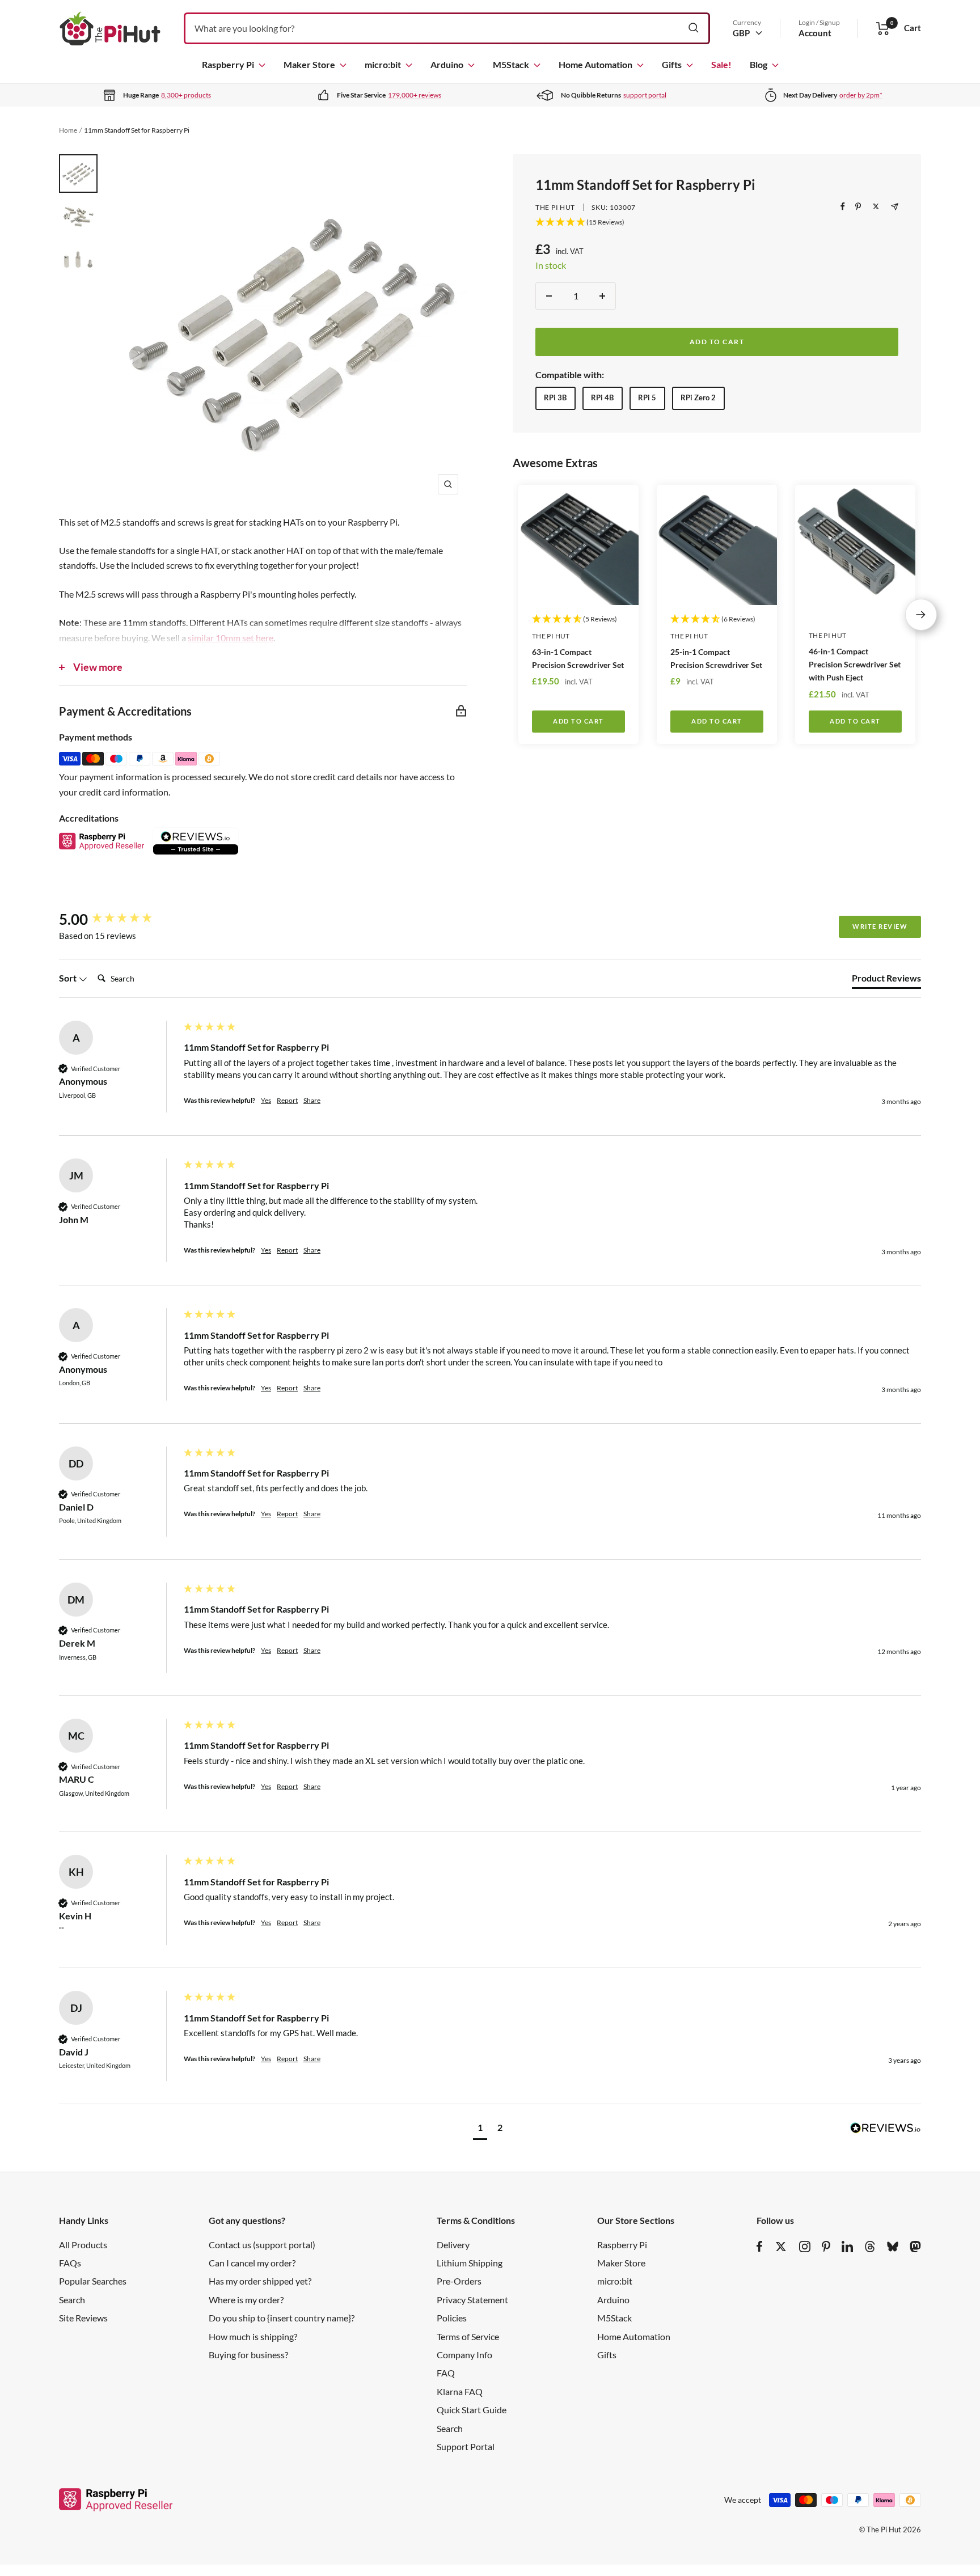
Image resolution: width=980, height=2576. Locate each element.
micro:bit (383, 64)
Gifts (672, 64)
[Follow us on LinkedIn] (847, 2247)
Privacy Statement (472, 2300)
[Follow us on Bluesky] (893, 2247)
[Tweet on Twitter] (876, 206)
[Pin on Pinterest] (858, 206)
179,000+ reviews (415, 95)
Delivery (453, 2245)
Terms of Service (468, 2336)
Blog (759, 64)
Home (68, 130)
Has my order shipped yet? (260, 2281)
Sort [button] (69, 978)
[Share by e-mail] (895, 207)
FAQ (446, 2373)
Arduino (447, 64)
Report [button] (287, 1100)
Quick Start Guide (472, 2410)
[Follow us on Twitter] (781, 2247)
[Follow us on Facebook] (760, 2247)
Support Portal (466, 2446)
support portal (645, 95)
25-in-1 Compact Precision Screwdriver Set (716, 658)
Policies (452, 2318)
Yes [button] (266, 1100)
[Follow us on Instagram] (805, 2247)
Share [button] (312, 1100)
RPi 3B (555, 397)
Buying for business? (248, 2355)
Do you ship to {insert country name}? (282, 2318)
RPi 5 (647, 397)
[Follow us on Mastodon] (915, 2247)
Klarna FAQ (460, 2391)
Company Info (464, 2355)
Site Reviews (83, 2318)
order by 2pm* (861, 95)
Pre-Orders (459, 2281)
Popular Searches (93, 2281)
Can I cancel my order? (252, 2263)
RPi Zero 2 (698, 397)
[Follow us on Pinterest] (826, 2247)
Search (72, 2300)
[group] (119, 919)
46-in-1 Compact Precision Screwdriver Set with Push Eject (855, 664)
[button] (480, 2129)
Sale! (721, 64)
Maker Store (309, 64)
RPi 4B (602, 397)
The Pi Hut (555, 207)
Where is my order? (246, 2300)
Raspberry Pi (228, 64)
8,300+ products (186, 95)
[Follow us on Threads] (870, 2247)
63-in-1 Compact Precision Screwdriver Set (578, 658)
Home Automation (595, 64)
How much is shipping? (253, 2336)
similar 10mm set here (231, 638)
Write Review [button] (880, 926)
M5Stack (511, 64)
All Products (83, 2245)
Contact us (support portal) (262, 2245)
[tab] (886, 980)
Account (815, 33)
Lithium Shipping (470, 2263)
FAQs (70, 2263)
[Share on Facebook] (843, 206)
